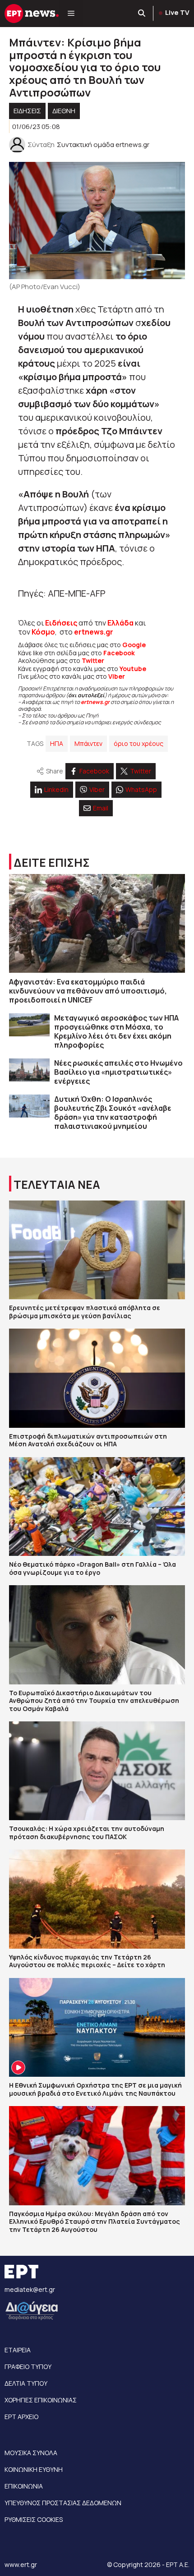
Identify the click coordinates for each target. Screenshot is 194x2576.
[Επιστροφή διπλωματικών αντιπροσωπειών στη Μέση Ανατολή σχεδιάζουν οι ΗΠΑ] (97, 1378)
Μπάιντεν (88, 743)
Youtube (133, 669)
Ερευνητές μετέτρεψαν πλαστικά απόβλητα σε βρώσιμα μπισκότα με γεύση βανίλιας (85, 1312)
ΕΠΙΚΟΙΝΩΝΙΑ (24, 2486)
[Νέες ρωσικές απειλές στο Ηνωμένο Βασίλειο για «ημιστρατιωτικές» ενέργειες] (29, 1070)
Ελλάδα (120, 623)
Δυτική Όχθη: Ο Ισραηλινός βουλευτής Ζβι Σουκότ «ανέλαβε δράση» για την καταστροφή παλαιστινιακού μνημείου (113, 1113)
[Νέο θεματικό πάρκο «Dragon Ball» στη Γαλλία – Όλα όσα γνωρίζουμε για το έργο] (97, 1506)
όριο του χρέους (139, 743)
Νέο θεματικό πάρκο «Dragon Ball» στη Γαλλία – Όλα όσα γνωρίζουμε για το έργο (92, 1568)
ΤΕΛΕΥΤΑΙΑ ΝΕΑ (57, 1184)
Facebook (119, 653)
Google (134, 645)
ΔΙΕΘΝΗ (64, 111)
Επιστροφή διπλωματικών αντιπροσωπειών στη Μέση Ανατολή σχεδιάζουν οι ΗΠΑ (88, 1440)
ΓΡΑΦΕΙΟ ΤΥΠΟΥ (28, 2367)
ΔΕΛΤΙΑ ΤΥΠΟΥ (26, 2383)
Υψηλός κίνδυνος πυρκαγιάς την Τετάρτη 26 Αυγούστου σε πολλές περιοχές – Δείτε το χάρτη (87, 1961)
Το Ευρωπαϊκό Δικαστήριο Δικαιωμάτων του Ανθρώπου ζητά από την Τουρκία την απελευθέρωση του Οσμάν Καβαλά (94, 1701)
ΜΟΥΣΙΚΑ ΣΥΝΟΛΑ (31, 2453)
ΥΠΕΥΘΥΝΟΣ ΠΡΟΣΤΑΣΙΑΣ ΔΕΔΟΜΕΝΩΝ (63, 2503)
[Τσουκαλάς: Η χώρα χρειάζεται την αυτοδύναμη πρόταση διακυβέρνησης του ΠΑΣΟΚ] (97, 1771)
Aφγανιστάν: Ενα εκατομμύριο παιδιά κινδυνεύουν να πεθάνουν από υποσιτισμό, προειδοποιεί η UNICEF (88, 991)
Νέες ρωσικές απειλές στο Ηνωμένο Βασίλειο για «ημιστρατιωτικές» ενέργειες (118, 1072)
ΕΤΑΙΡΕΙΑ (18, 2350)
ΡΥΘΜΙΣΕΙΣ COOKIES (34, 2519)
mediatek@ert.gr (30, 2289)
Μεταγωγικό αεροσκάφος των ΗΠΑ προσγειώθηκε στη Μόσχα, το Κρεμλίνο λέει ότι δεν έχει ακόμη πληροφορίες (116, 1031)
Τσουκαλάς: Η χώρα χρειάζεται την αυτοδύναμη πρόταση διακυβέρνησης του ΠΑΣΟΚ (87, 1833)
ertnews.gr (95, 702)
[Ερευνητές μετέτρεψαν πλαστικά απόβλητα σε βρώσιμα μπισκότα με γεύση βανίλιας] (97, 1250)
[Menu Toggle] (71, 14)
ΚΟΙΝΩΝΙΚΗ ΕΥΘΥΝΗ (34, 2469)
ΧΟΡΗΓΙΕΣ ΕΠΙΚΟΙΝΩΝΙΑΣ (41, 2400)
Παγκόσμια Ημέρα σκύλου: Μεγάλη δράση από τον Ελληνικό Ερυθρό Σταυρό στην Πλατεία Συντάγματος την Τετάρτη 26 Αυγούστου (95, 2222)
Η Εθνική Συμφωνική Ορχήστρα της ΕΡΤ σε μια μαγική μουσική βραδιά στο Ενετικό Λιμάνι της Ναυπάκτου (95, 2089)
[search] (142, 14)
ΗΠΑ (57, 743)
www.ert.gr (21, 2564)
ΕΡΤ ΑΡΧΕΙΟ (21, 2417)
